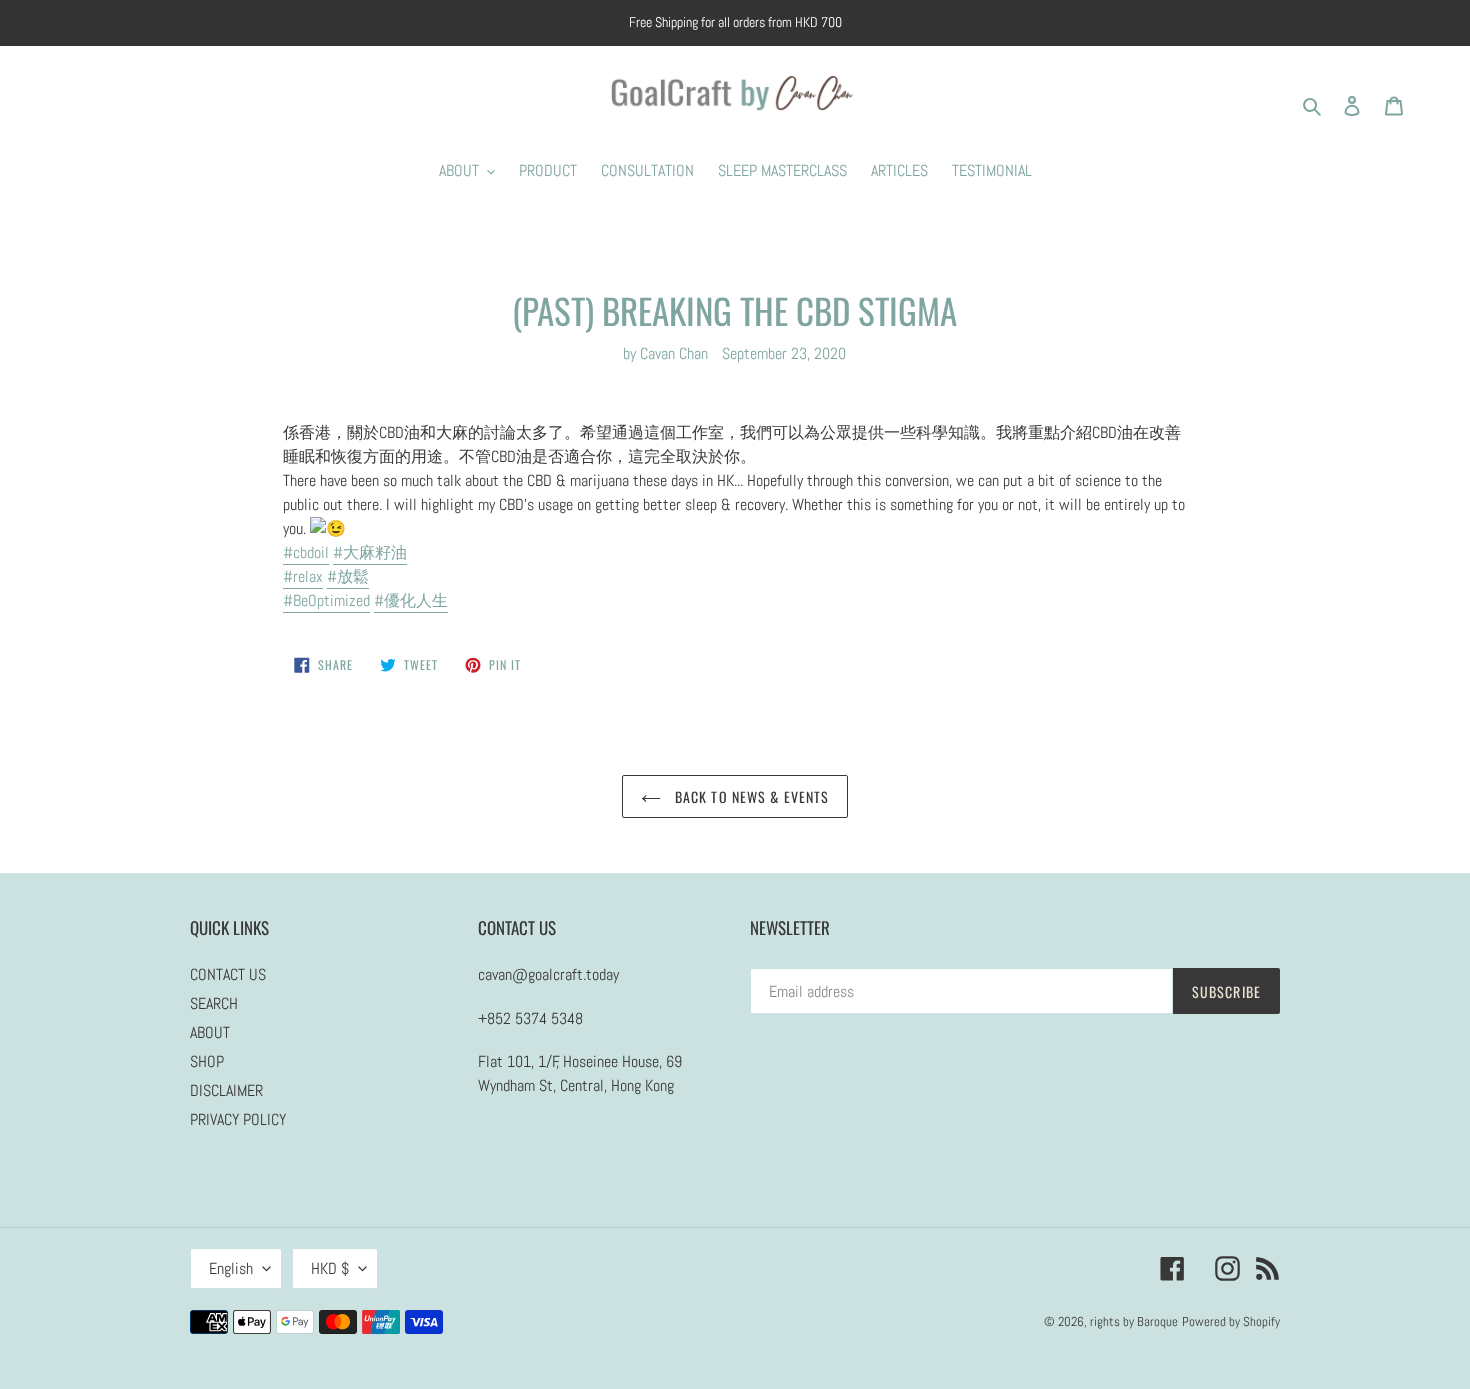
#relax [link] (303, 576)
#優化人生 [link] (411, 600)
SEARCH (214, 1003)
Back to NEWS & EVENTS (750, 796)
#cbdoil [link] (306, 552)
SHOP (207, 1061)
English (231, 1268)
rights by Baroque (1134, 1321)
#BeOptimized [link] (326, 600)
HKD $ (330, 1268)
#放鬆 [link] (348, 576)
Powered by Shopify (1231, 1321)
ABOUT (210, 1032)
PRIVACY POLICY (238, 1119)
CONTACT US (228, 974)
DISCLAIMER (226, 1090)
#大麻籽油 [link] (370, 552)
